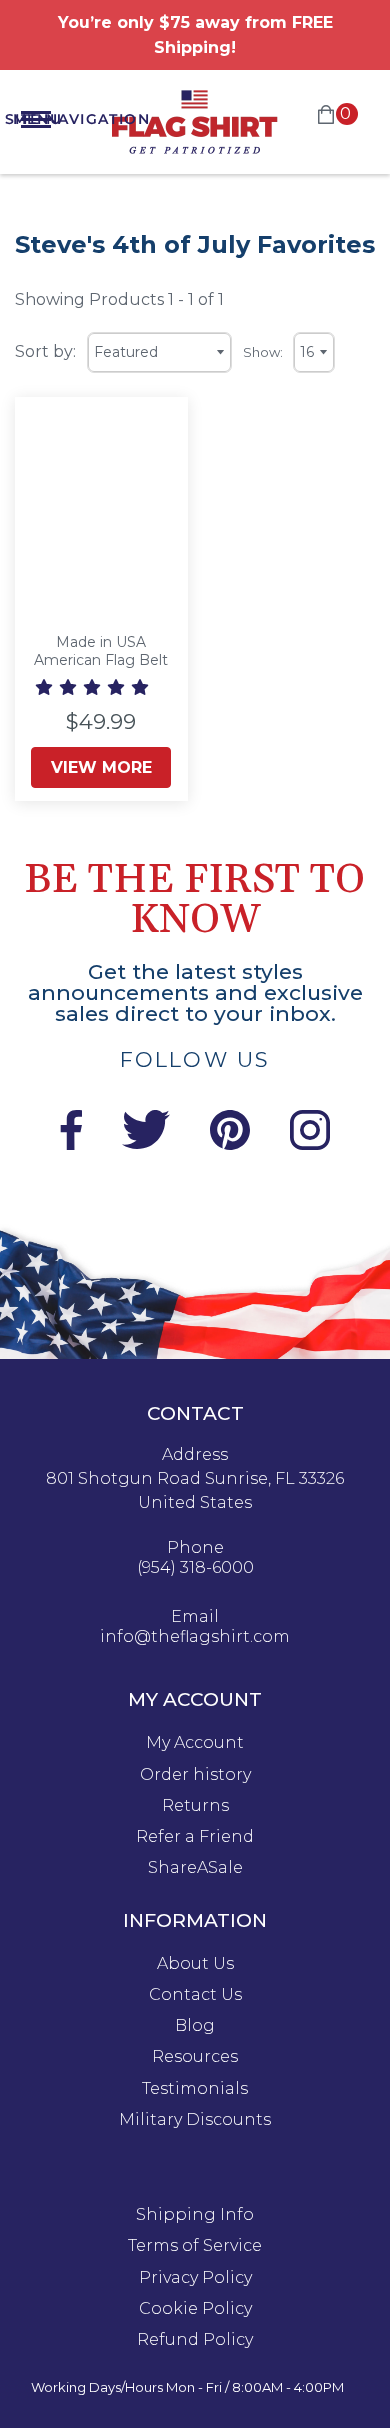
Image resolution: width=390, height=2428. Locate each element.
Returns (195, 1806)
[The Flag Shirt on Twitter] (146, 1144)
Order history (195, 1775)
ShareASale (195, 1868)
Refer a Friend (195, 1837)
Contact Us (195, 1995)
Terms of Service (195, 2246)
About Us (195, 1964)
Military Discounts (195, 2120)
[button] (94, 687)
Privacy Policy (195, 2278)
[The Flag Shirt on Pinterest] (230, 1144)
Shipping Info (195, 2215)
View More (101, 767)
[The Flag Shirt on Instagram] (310, 1144)
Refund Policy (195, 2340)
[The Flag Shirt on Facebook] (70, 1144)
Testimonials (195, 2089)
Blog (195, 2026)
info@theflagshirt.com (195, 1637)
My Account (195, 1743)
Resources (195, 2057)
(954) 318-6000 (195, 1568)
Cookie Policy (195, 2309)
